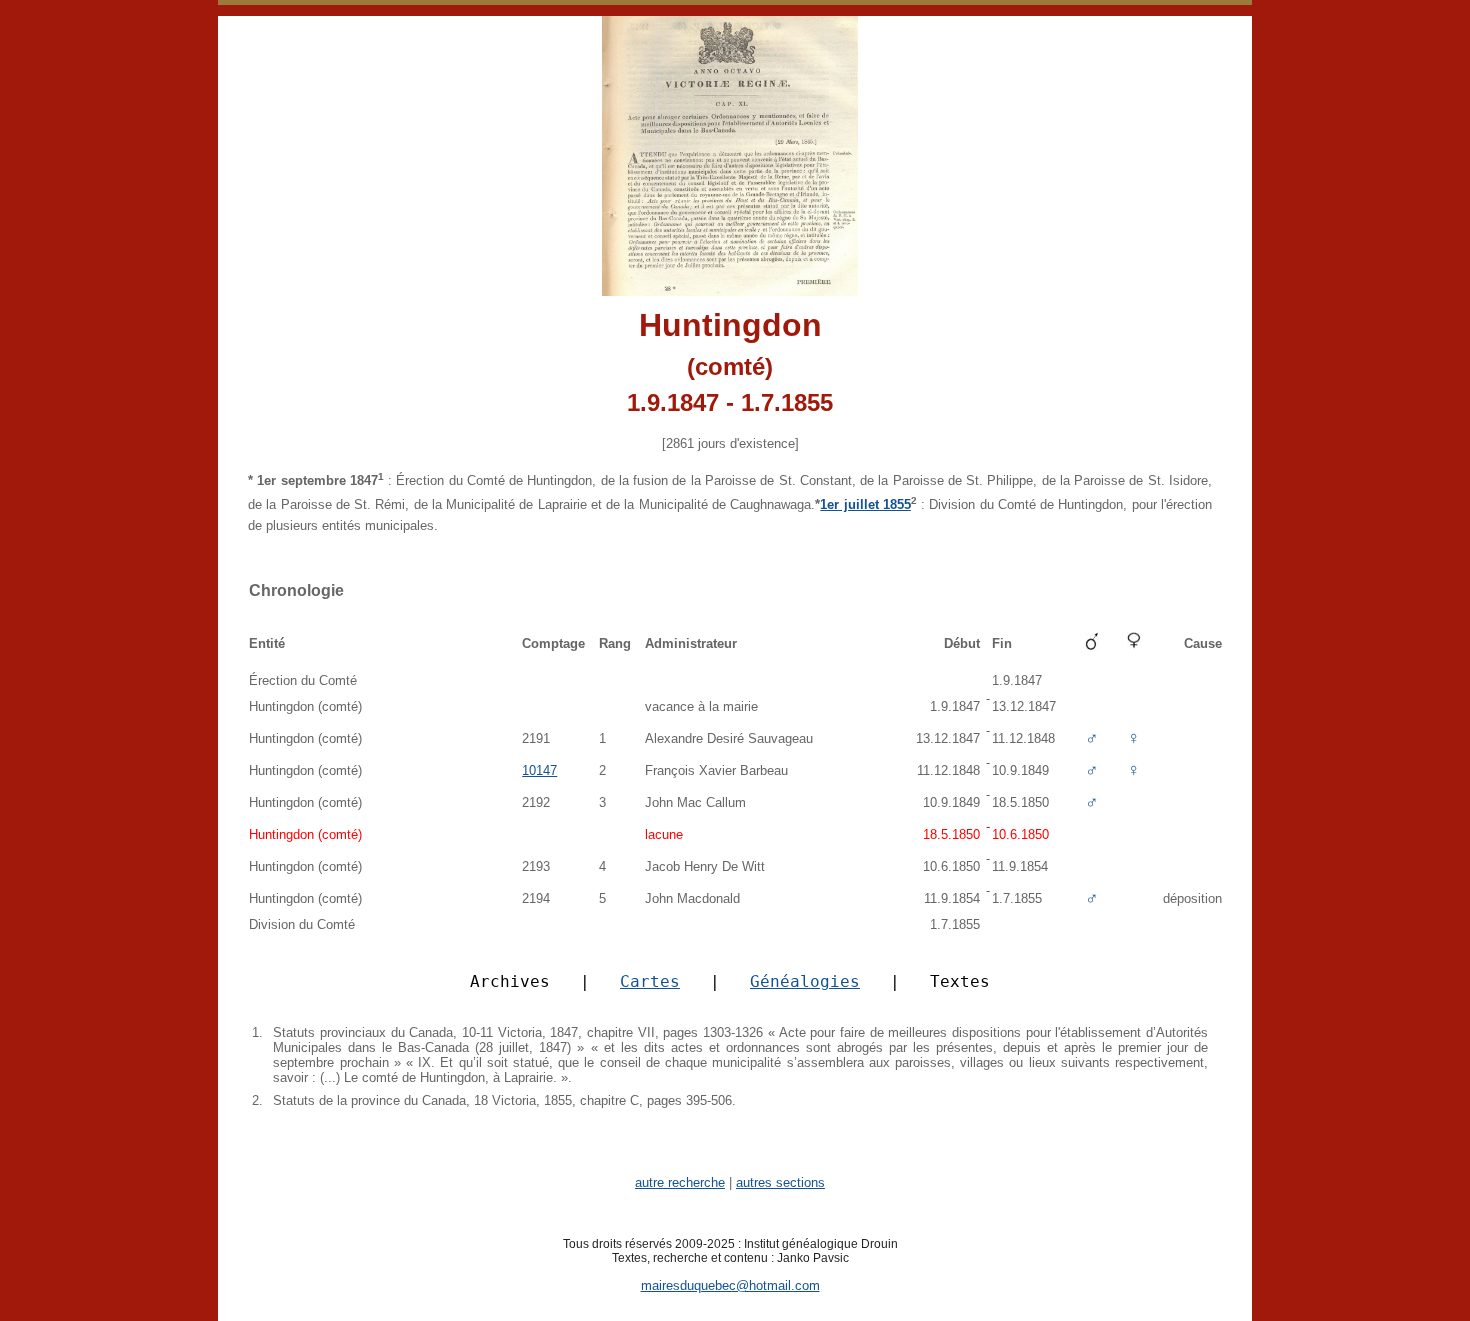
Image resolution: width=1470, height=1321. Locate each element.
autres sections (780, 1182)
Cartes (650, 981)
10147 (539, 770)
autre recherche (680, 1182)
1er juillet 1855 (865, 504)
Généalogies (805, 981)
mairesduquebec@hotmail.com (730, 1285)
